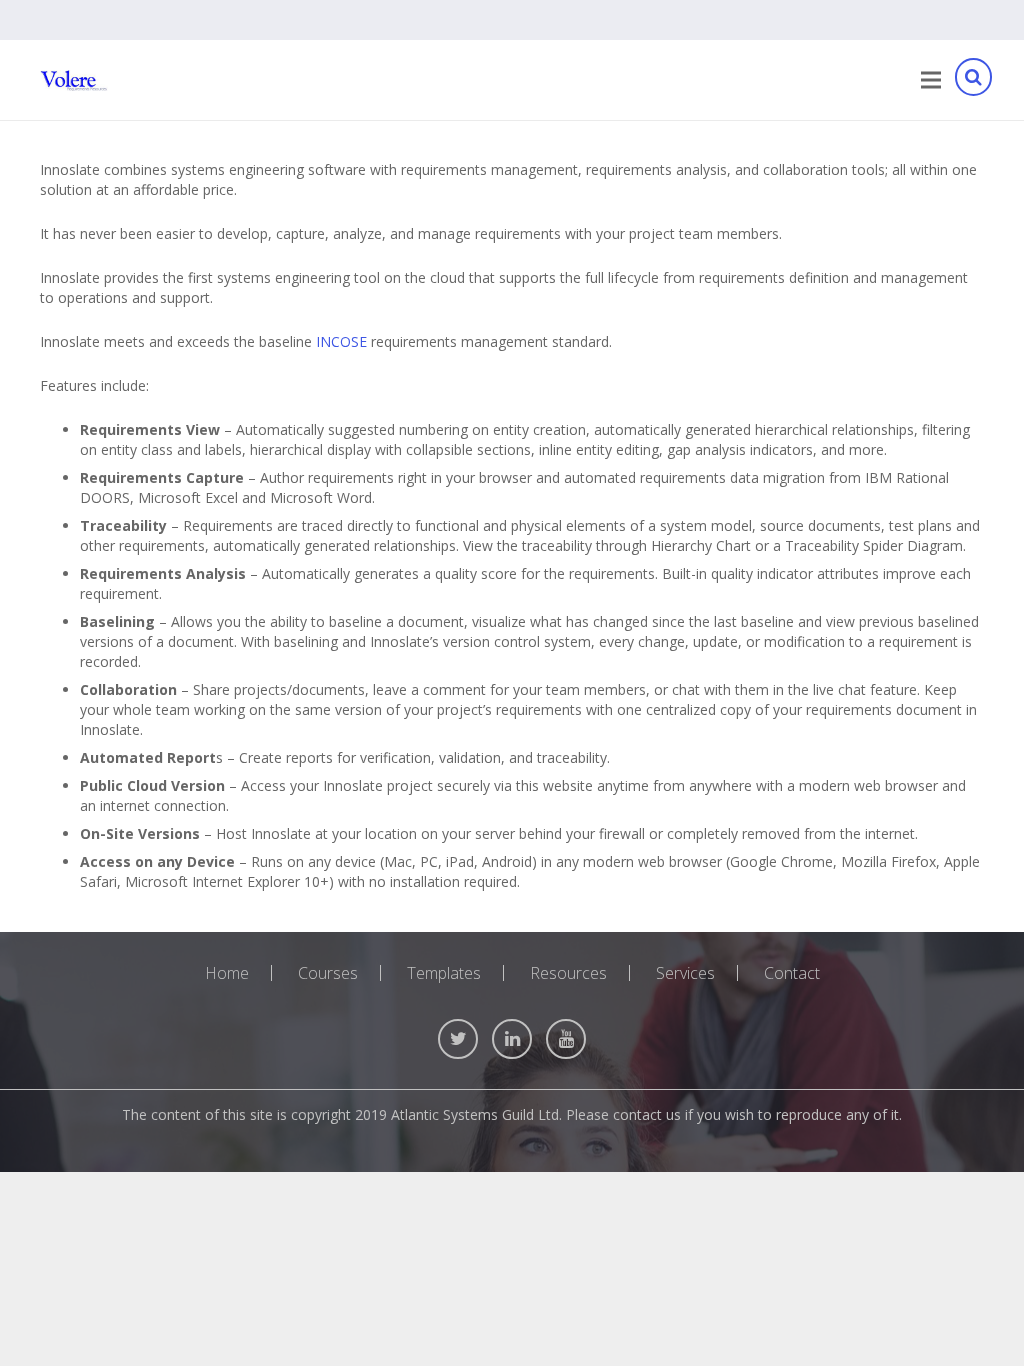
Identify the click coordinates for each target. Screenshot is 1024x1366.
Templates (444, 973)
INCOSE (341, 341)
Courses (328, 973)
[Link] (74, 80)
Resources (568, 973)
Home (227, 973)
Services (685, 973)
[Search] (973, 80)
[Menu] (931, 80)
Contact (792, 973)
